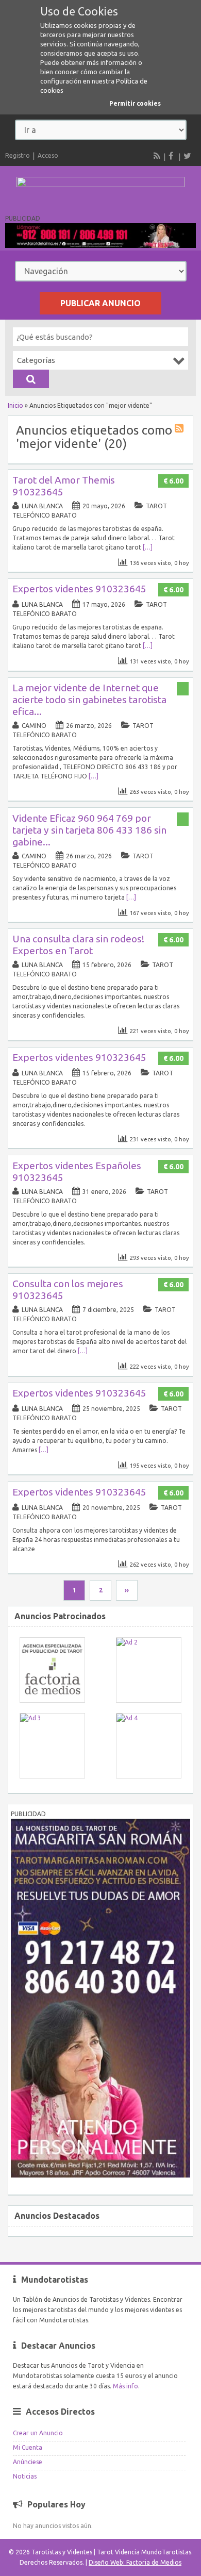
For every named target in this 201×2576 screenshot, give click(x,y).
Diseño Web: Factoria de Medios (135, 2562)
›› (127, 1590)
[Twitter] (187, 156)
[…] (148, 547)
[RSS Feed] (157, 156)
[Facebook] (172, 156)
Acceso (48, 155)
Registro (18, 155)
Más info (125, 2386)
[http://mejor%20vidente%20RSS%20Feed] (180, 430)
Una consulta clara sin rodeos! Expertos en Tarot (78, 945)
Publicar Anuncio (100, 303)
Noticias (25, 2476)
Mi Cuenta (28, 2447)
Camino (34, 726)
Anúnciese (28, 2462)
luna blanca (42, 506)
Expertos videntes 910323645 (79, 589)
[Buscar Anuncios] (31, 379)
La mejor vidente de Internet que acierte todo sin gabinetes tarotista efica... (89, 700)
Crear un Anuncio (38, 2433)
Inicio (15, 405)
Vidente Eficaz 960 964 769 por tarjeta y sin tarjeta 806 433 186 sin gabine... (89, 830)
